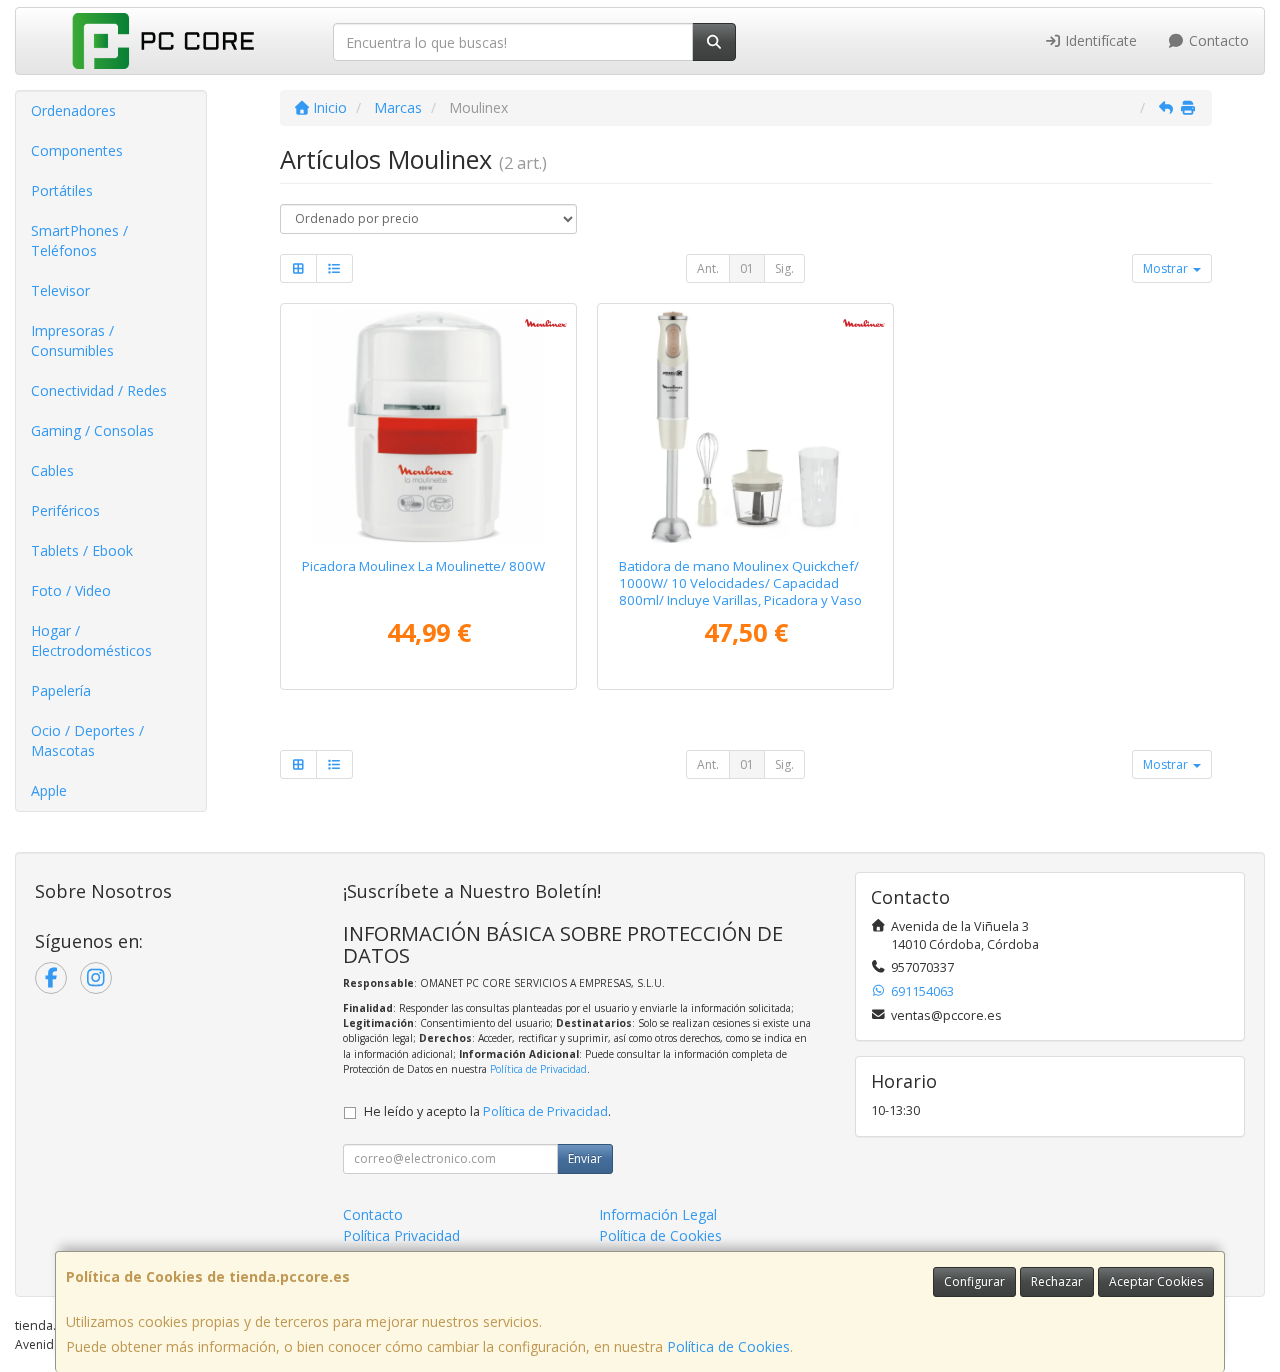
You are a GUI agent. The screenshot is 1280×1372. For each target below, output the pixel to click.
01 (747, 268)
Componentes (77, 150)
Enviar (585, 1158)
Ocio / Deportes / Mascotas (87, 740)
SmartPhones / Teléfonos (79, 240)
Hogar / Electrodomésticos (91, 640)
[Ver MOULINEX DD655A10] (745, 426)
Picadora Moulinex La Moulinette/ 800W (423, 566)
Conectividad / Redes (99, 390)
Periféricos (65, 510)
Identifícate (1099, 40)
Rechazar (1057, 1281)
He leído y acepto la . (487, 1111)
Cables (52, 470)
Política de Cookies (728, 1346)
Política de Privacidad (538, 1069)
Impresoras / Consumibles (72, 340)
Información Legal (658, 1214)
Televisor (60, 290)
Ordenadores (73, 110)
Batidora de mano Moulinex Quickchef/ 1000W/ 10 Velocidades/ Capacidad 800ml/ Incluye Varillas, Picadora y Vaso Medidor (740, 592)
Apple (49, 790)
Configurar (974, 1281)
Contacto (1217, 40)
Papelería (61, 690)
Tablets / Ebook (82, 550)
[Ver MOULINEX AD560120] (428, 426)
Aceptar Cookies (1156, 1281)
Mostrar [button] (1167, 268)
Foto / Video (71, 590)
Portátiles (62, 190)
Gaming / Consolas (92, 430)
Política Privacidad (401, 1235)
